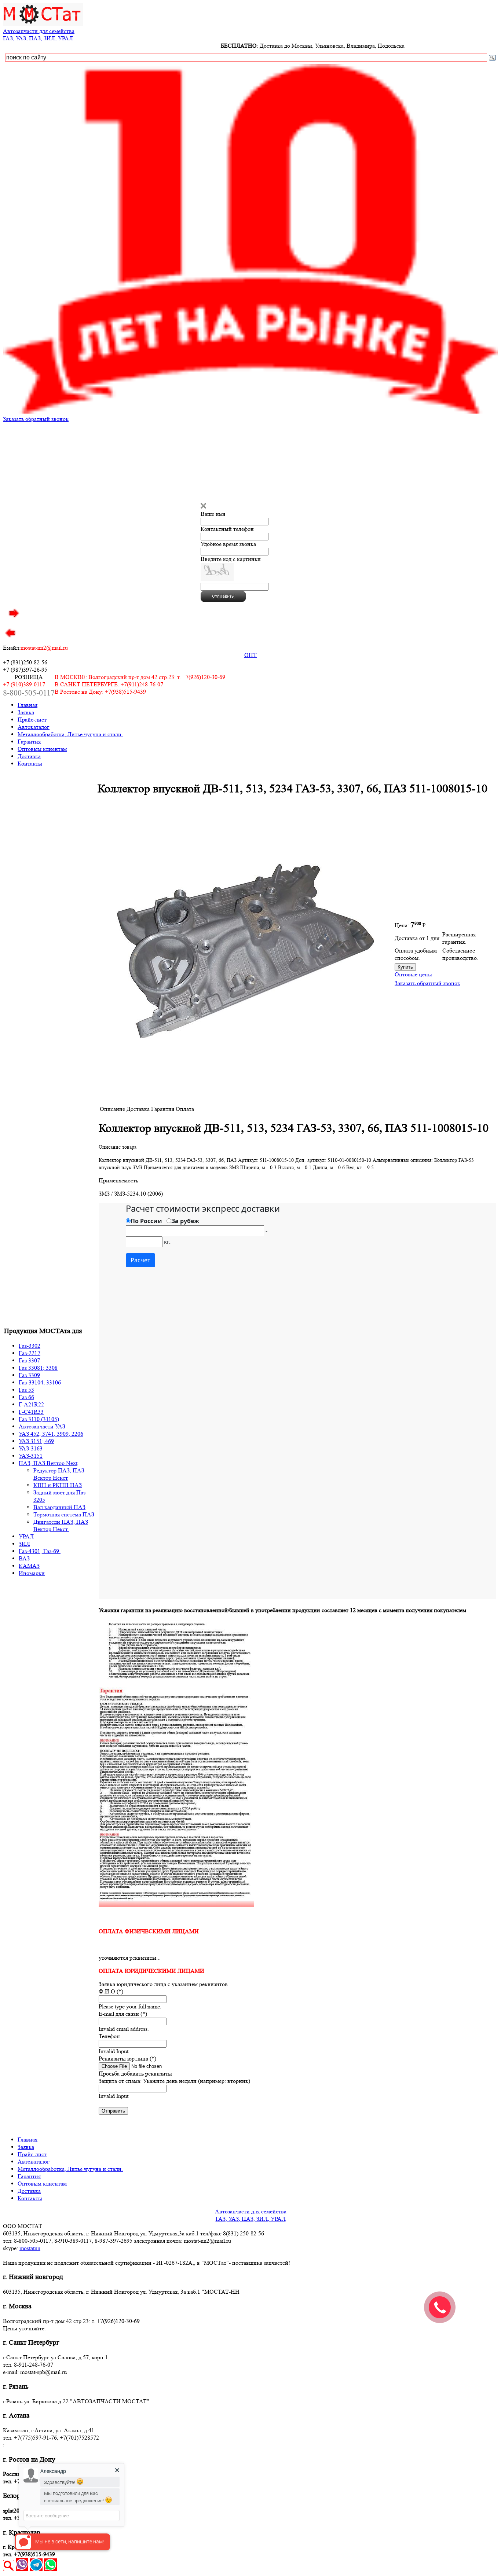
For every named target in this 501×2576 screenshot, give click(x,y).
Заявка (26, 712)
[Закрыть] (203, 507)
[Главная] (43, 24)
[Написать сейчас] (22, 2569)
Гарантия (29, 742)
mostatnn (30, 2248)
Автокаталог (34, 727)
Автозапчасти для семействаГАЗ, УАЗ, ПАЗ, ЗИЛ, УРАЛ (39, 35)
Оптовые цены (413, 974)
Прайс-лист (32, 720)
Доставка (29, 756)
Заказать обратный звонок (36, 419)
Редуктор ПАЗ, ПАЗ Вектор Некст (59, 1474)
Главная (28, 705)
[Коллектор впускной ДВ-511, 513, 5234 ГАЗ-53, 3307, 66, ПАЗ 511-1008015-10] (245, 1099)
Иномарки (32, 1573)
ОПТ (251, 655)
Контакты (30, 764)
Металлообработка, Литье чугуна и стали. (70, 734)
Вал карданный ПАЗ (59, 1507)
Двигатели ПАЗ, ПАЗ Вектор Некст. (61, 1525)
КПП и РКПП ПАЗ (58, 1485)
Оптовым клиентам (42, 749)
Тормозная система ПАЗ (64, 1514)
